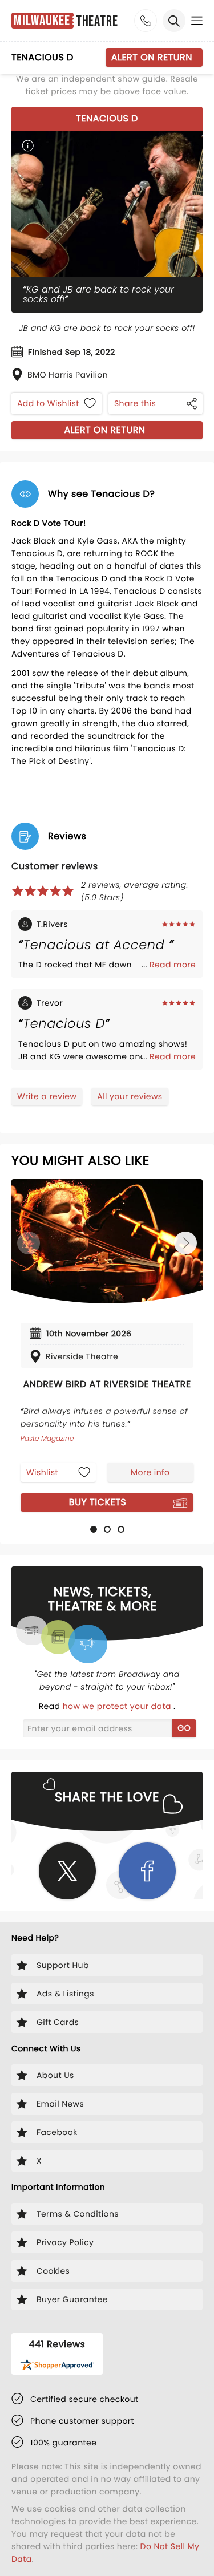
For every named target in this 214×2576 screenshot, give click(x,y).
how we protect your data (118, 1706)
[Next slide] (185, 1243)
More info (150, 1472)
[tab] (94, 1529)
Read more (173, 965)
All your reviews (130, 1096)
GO (184, 1728)
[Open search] (174, 21)
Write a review (47, 1096)
